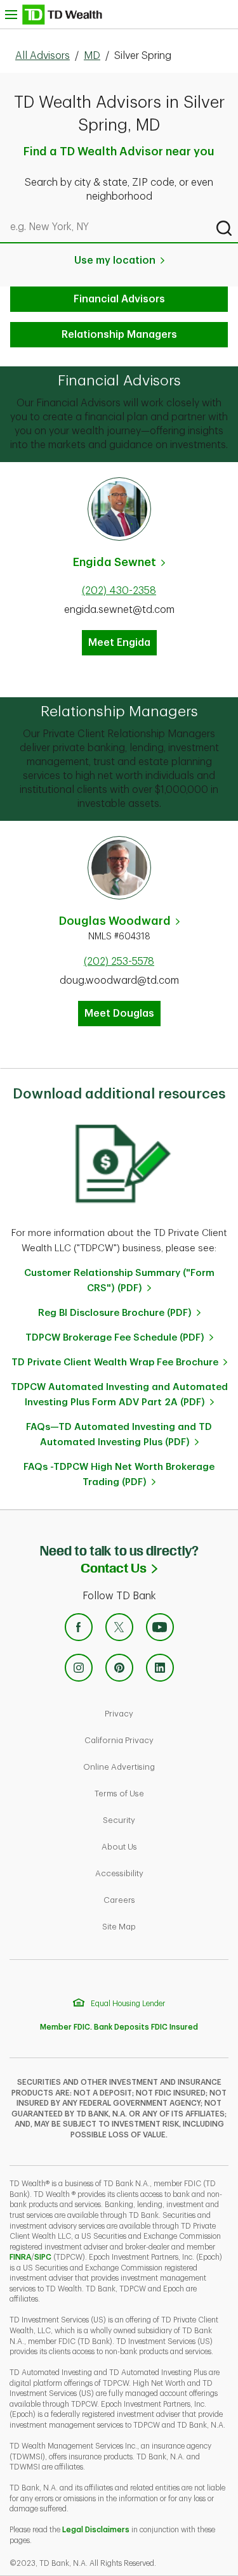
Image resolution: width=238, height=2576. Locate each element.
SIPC (43, 2257)
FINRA (20, 2257)
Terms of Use (163, 1793)
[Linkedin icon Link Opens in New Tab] (160, 1668)
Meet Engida (119, 643)
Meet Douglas (119, 1014)
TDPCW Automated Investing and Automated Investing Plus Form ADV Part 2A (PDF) (119, 1395)
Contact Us (159, 1568)
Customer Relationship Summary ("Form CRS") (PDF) (119, 1281)
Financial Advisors (119, 299)
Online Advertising (157, 1767)
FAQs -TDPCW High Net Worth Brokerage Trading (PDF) (119, 1475)
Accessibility (163, 1873)
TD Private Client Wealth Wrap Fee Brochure (115, 1362)
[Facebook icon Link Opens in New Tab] (79, 1627)
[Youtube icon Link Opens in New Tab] (160, 1627)
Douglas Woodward (115, 921)
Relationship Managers (119, 335)
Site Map (162, 1926)
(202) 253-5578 (119, 962)
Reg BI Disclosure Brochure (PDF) (115, 1313)
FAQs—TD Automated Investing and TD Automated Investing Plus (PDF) (119, 1435)
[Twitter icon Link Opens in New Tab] (119, 1627)
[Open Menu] (54, 14)
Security (162, 1820)
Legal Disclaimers (96, 2530)
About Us (163, 1846)
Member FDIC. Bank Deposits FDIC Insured (119, 2027)
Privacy (162, 1713)
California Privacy (158, 1740)
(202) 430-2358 (119, 591)
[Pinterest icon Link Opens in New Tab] (119, 1668)
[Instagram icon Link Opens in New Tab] (79, 1668)
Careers (163, 1900)
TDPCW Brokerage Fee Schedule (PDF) (115, 1338)
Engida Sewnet (115, 562)
